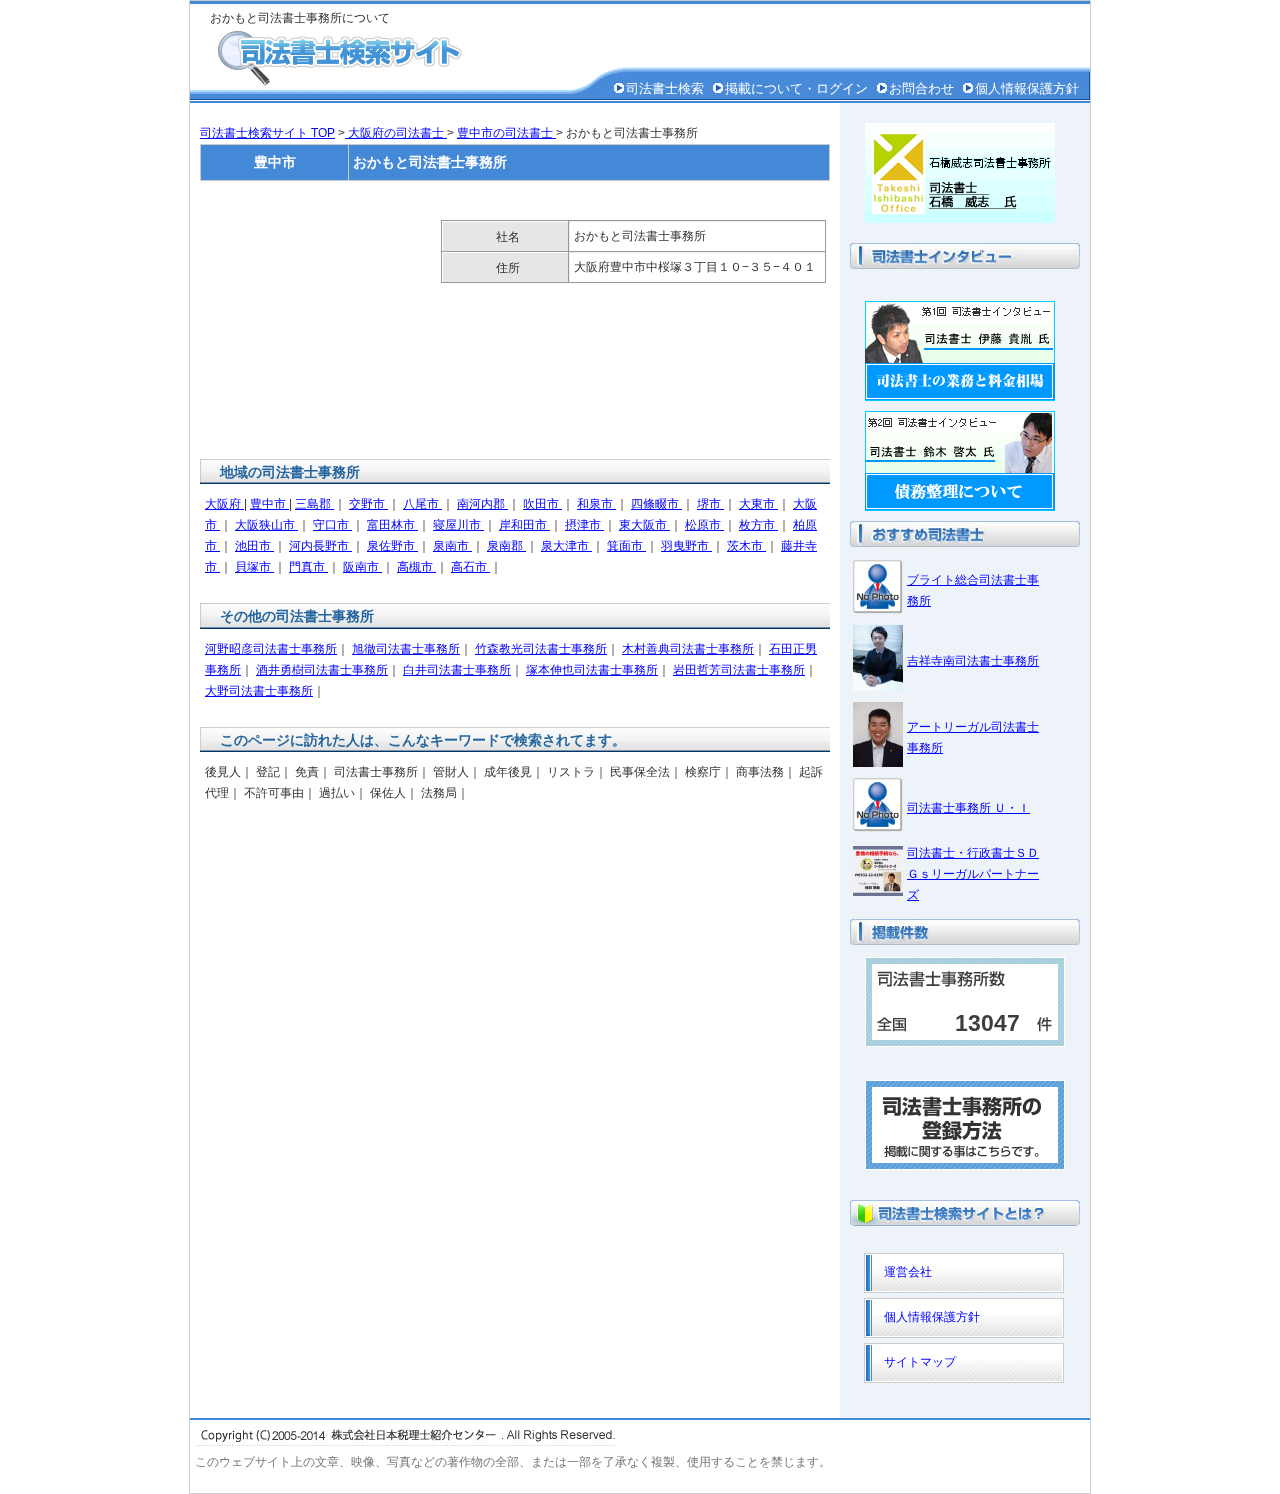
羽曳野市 (686, 546)
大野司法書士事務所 (259, 691)
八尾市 (422, 504)
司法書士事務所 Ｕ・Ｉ (968, 808)
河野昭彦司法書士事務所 (271, 649)
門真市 (308, 567)
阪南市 (362, 567)
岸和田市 (524, 525)
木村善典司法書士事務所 (688, 649)
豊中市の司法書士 (506, 133)
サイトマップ (920, 1362)
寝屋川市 (458, 525)
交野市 (368, 504)
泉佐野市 (392, 546)
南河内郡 (482, 504)
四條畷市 (656, 504)
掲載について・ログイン (796, 88)
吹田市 (542, 504)
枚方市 (758, 525)
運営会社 (908, 1272)
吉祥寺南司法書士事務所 (973, 661)
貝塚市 (254, 567)
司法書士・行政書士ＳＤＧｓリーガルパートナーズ (973, 874)
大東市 (758, 504)
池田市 (254, 546)
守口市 (332, 525)
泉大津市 (566, 546)
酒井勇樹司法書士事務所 (322, 670)
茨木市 (746, 546)
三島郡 (314, 504)
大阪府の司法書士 (396, 133)
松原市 (704, 525)
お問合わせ (921, 88)
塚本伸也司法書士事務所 (592, 670)
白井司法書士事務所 (457, 670)
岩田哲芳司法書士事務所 (739, 670)
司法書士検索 (665, 88)
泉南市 (452, 546)
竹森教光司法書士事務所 (541, 649)
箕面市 (626, 546)
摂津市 (584, 525)
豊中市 (269, 504)
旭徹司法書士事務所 (406, 649)
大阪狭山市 (266, 525)
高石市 (470, 567)
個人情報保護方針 (1027, 88)
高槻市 (416, 567)
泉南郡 (506, 546)
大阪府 (224, 504)
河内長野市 (320, 546)
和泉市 (596, 504)
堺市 (710, 504)
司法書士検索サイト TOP (267, 133)
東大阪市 (644, 525)
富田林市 (392, 525)
